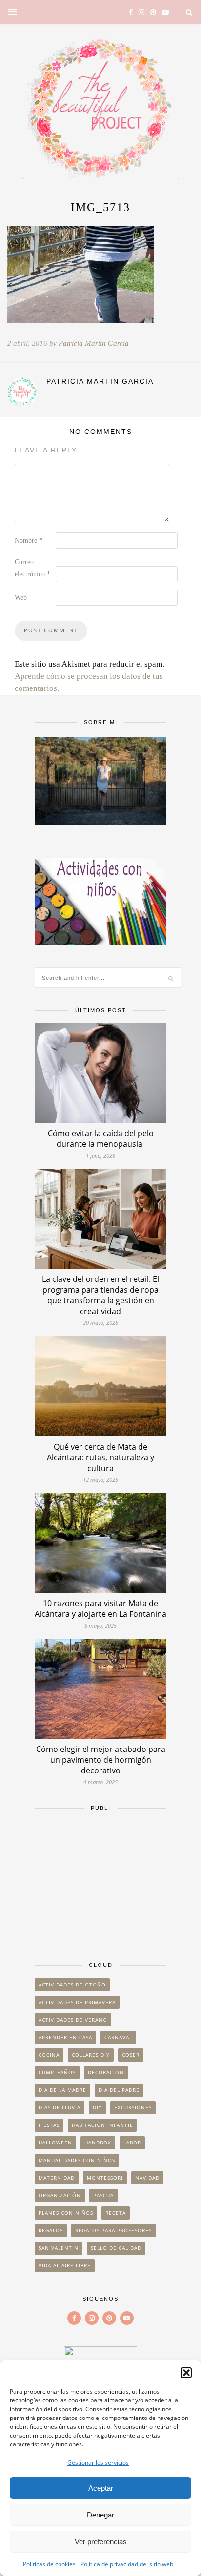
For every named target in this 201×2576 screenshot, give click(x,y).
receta (116, 2213)
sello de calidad (116, 2248)
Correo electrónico (32, 568)
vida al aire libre (65, 2265)
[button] (186, 2373)
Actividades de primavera (77, 2002)
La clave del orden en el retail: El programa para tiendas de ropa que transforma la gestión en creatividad (100, 1295)
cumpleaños (57, 2072)
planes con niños (66, 2213)
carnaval (118, 2037)
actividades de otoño (72, 1985)
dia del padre (119, 2090)
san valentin (59, 2248)
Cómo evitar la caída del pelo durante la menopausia (101, 1139)
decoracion (106, 2072)
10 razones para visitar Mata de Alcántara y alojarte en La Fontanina (100, 1609)
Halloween (55, 2143)
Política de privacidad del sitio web (127, 2564)
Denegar (100, 2515)
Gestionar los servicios (98, 2463)
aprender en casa (65, 2037)
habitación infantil (102, 2125)
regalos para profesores (113, 2230)
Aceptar (101, 2488)
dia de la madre (62, 2090)
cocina (49, 2055)
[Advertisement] (100, 1882)
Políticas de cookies (49, 2564)
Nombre (29, 541)
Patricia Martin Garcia (94, 343)
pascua (103, 2195)
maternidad (57, 2178)
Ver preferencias (101, 2542)
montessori (105, 2178)
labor (132, 2143)
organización (60, 2195)
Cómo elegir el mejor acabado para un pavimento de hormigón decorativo (101, 1760)
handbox (98, 2143)
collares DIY (91, 2055)
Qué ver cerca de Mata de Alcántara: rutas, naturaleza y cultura (100, 1457)
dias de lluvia (60, 2107)
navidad (147, 2178)
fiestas (49, 2125)
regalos (51, 2230)
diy (97, 2107)
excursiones (133, 2107)
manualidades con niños (77, 2160)
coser (131, 2055)
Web (21, 598)
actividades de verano (73, 2020)
